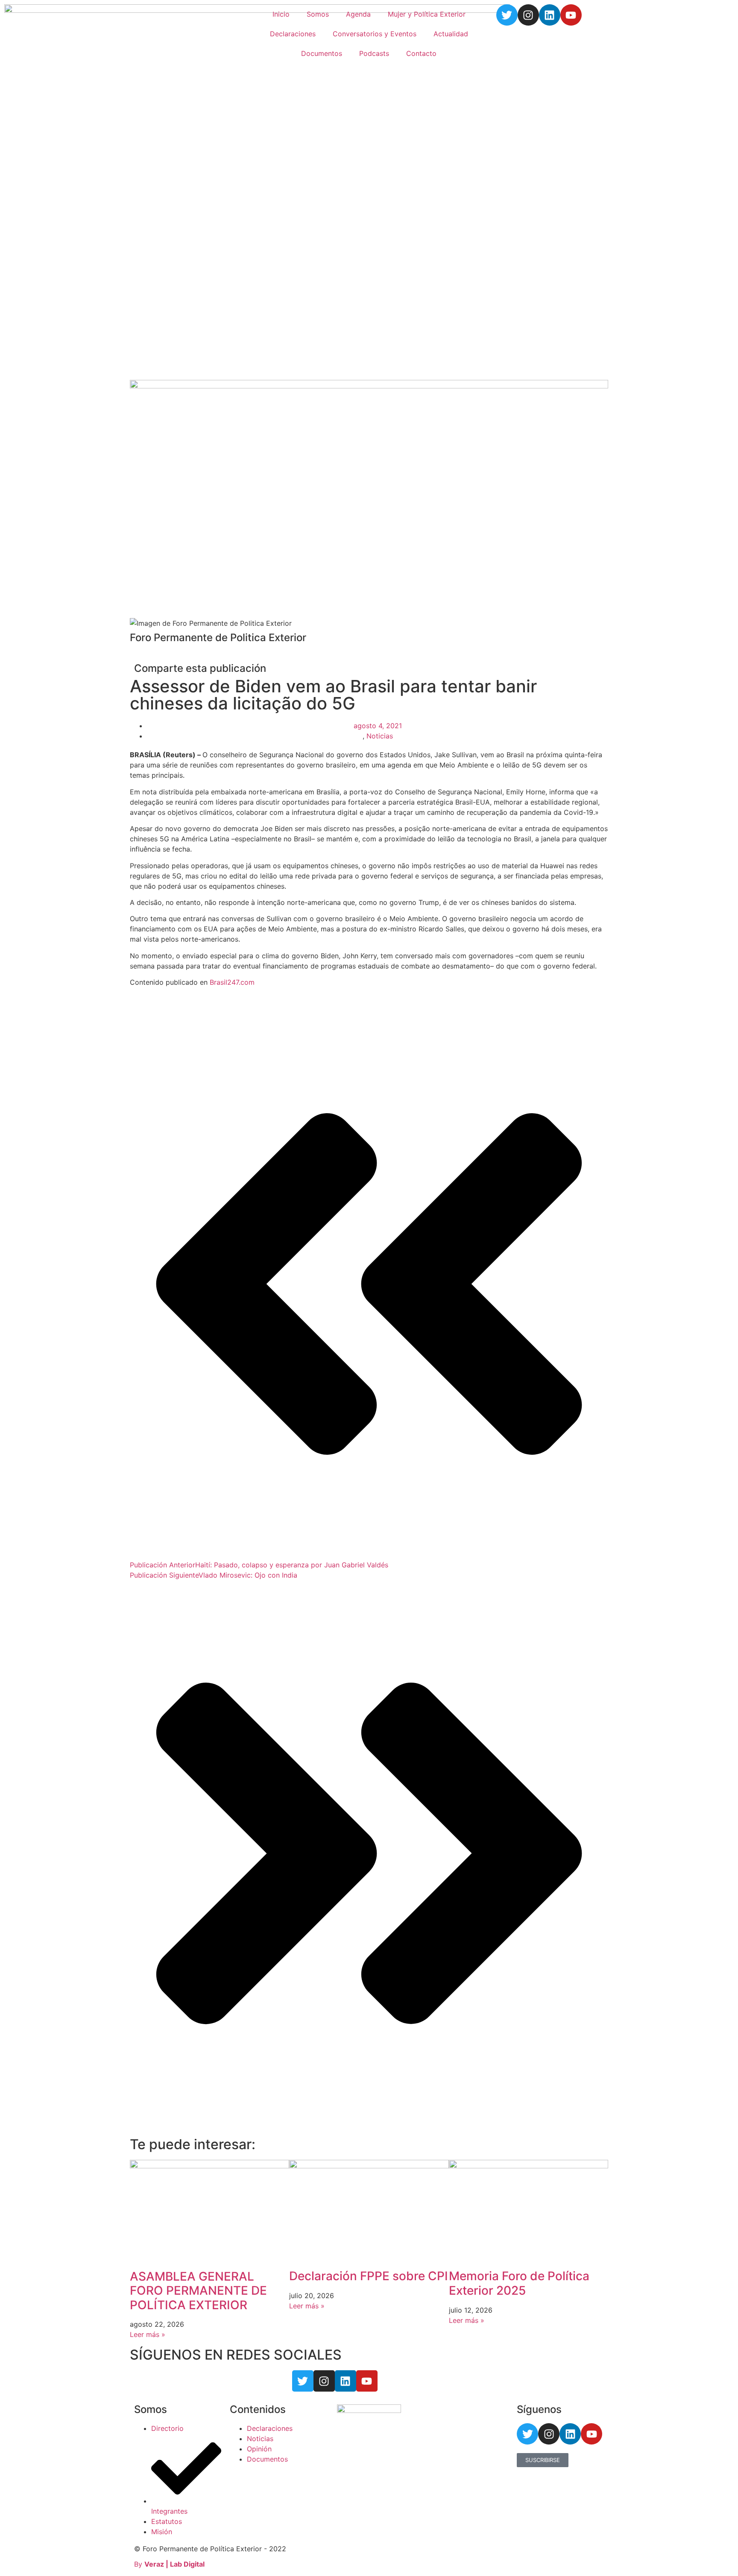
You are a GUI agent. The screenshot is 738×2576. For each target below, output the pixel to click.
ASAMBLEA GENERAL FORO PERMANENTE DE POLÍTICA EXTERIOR (198, 2291)
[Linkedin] (550, 15)
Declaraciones (293, 34)
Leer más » (148, 2334)
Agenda (358, 14)
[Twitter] (507, 15)
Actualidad (451, 34)
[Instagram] (528, 15)
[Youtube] (571, 15)
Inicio (281, 14)
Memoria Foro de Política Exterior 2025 (519, 2283)
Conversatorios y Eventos (375, 34)
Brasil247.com (232, 982)
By (169, 2564)
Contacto (421, 53)
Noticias (380, 736)
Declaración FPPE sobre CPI (369, 2276)
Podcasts (374, 53)
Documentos (322, 53)
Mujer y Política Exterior (427, 14)
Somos (318, 14)
